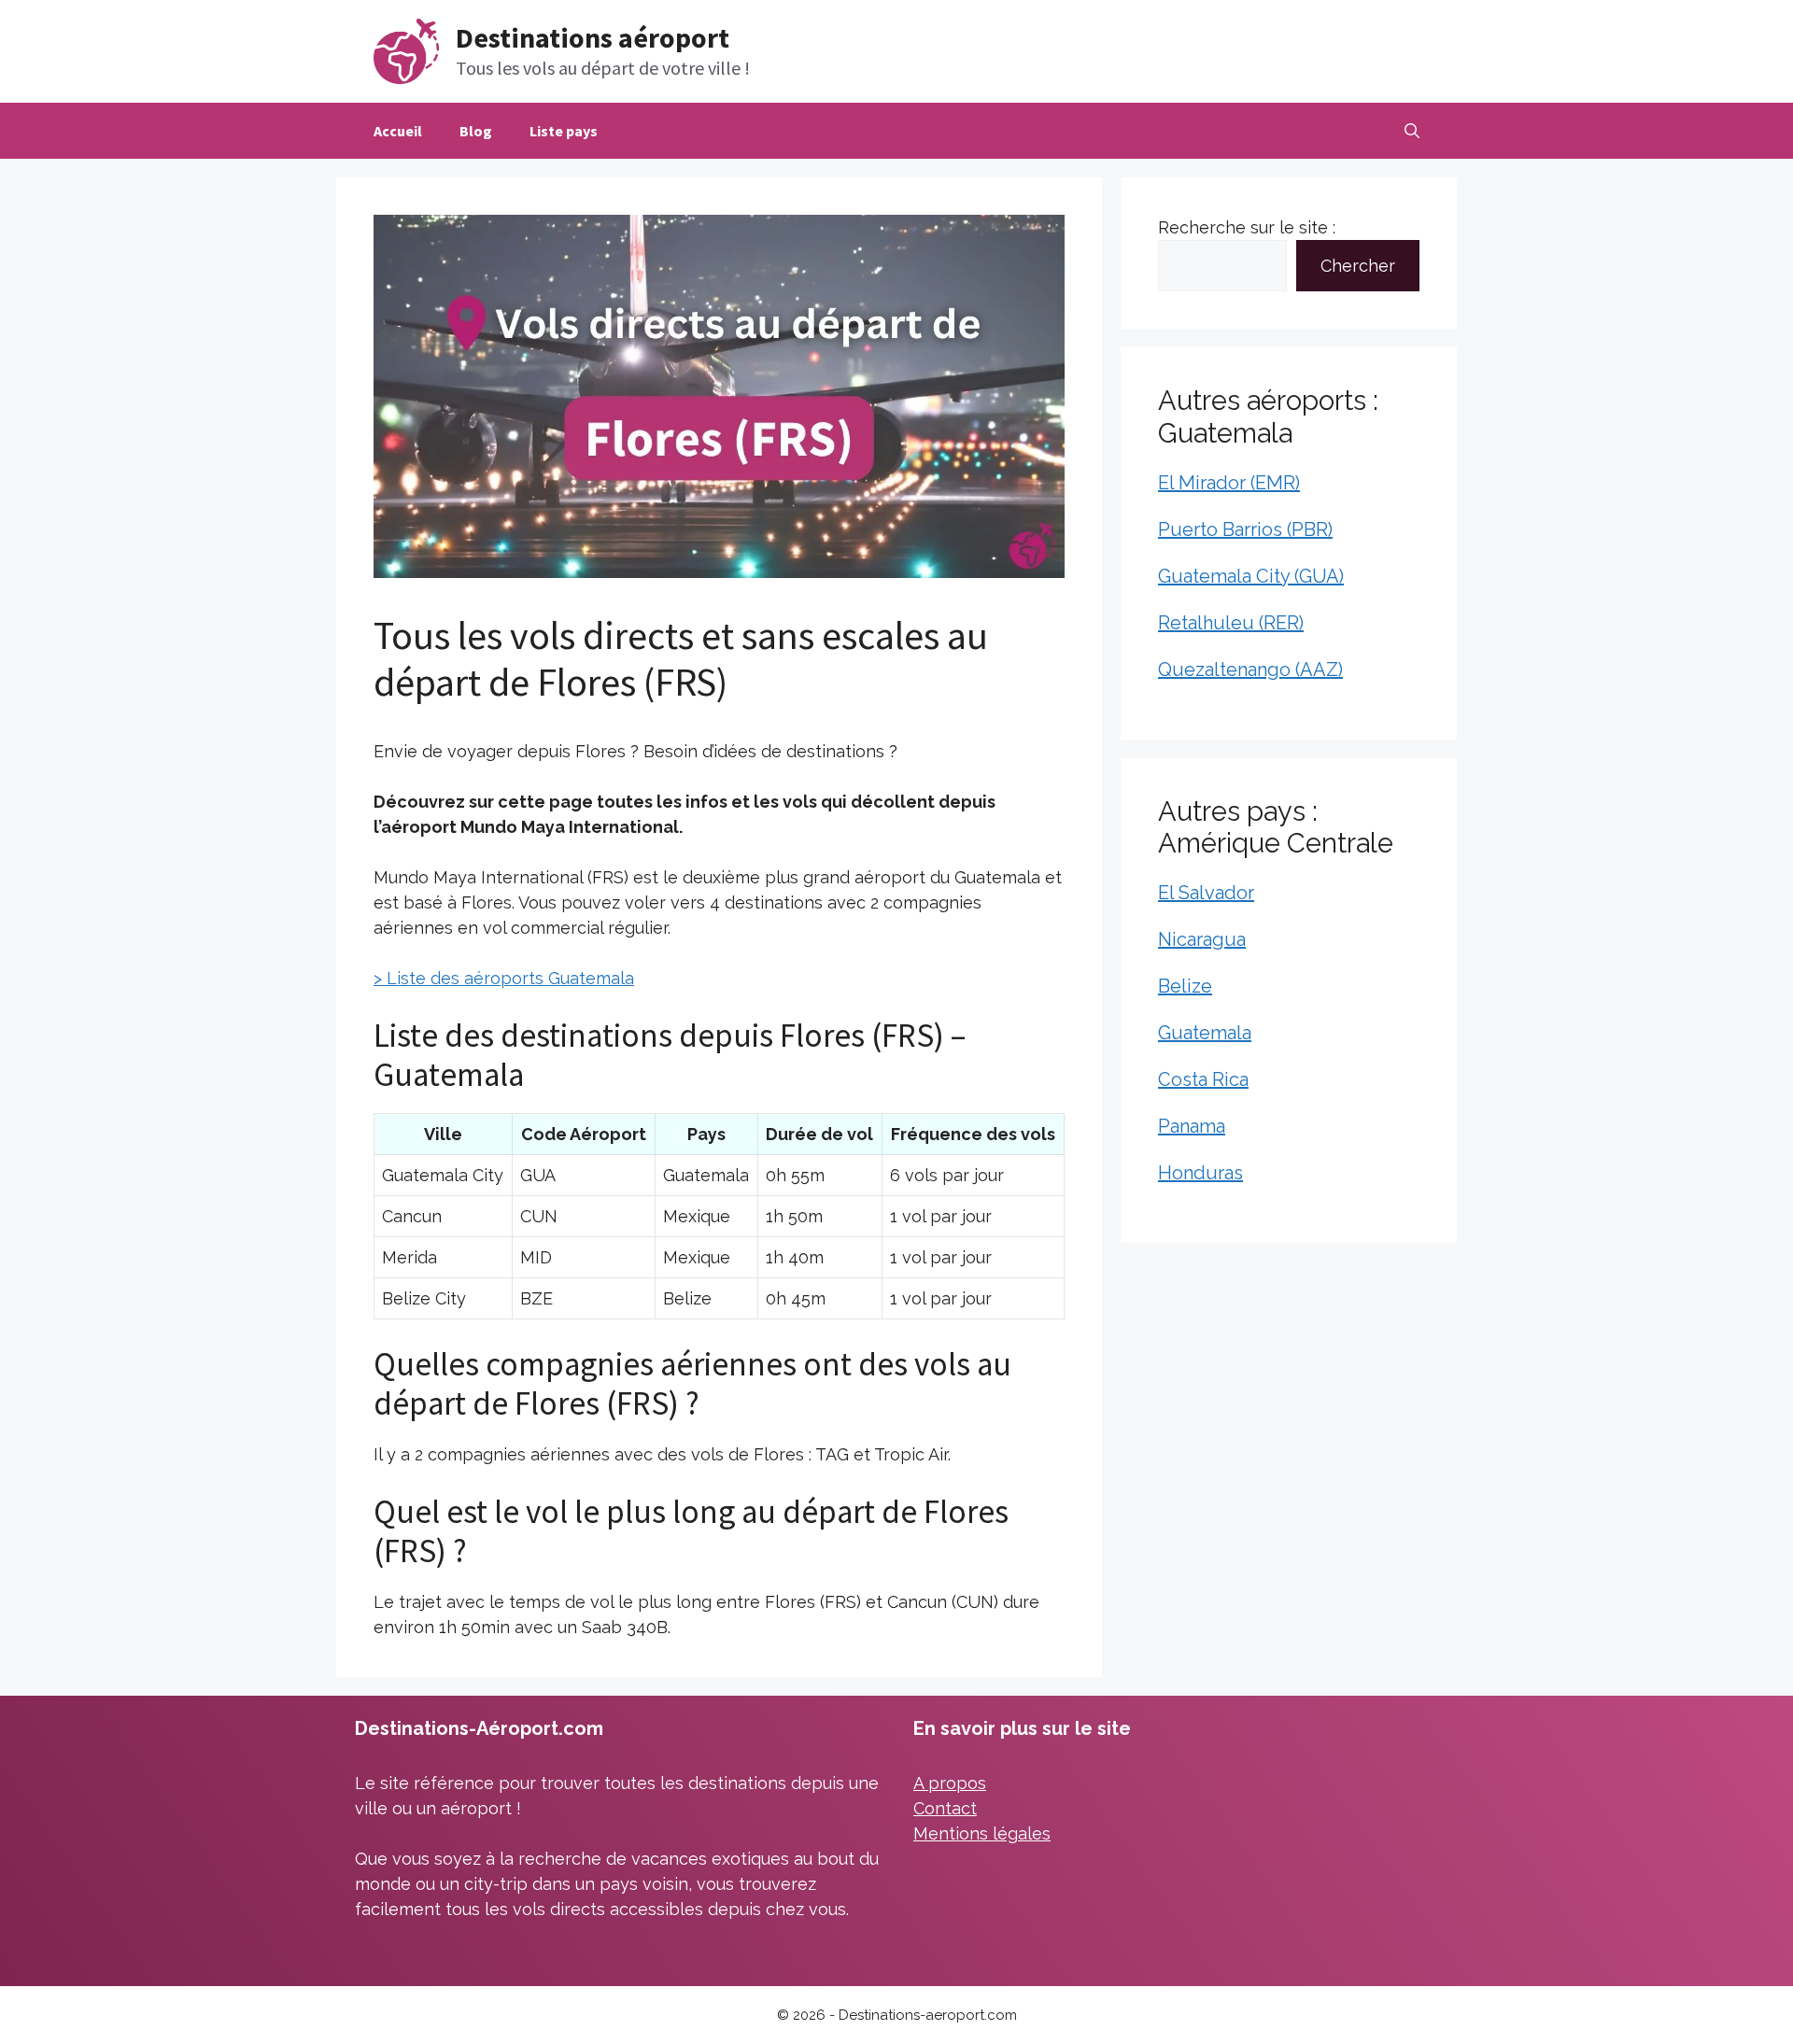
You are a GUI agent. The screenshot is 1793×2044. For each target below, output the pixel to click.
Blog (476, 131)
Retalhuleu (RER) (1231, 623)
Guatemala (1205, 1033)
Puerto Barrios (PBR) (1245, 529)
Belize (1185, 986)
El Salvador (1206, 893)
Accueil (398, 131)
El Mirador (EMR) (1229, 483)
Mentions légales (982, 1833)
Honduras (1200, 1173)
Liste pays (564, 131)
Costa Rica (1203, 1079)
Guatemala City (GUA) (1251, 576)
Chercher (1358, 266)
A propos (950, 1783)
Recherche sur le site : (1247, 227)
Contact (945, 1808)
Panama (1192, 1126)
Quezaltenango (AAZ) (1250, 670)
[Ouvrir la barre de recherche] (1412, 131)
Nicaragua (1202, 939)
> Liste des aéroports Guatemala (504, 978)
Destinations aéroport (593, 37)
